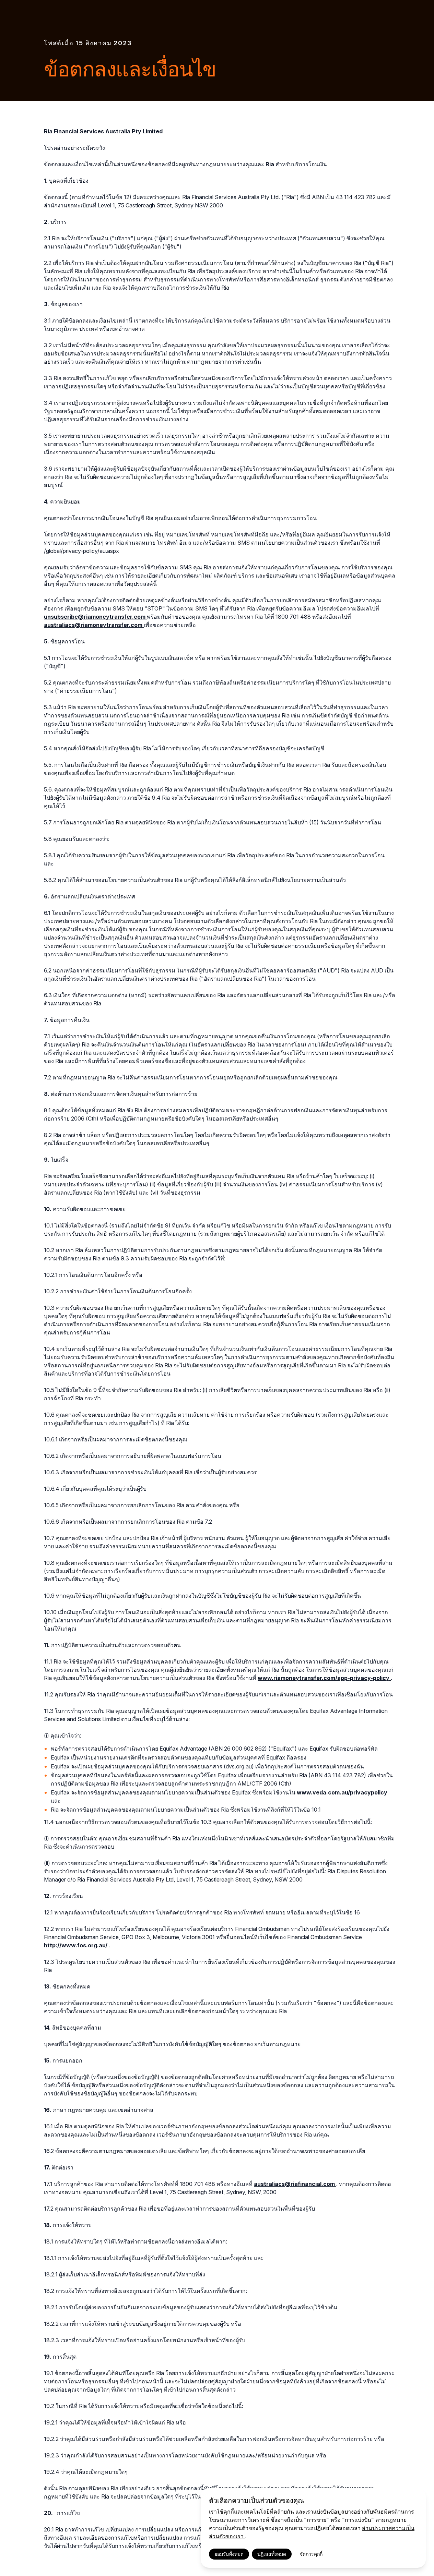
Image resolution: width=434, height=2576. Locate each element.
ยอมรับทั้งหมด (229, 2554)
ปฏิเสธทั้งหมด (272, 2554)
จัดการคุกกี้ (311, 2554)
